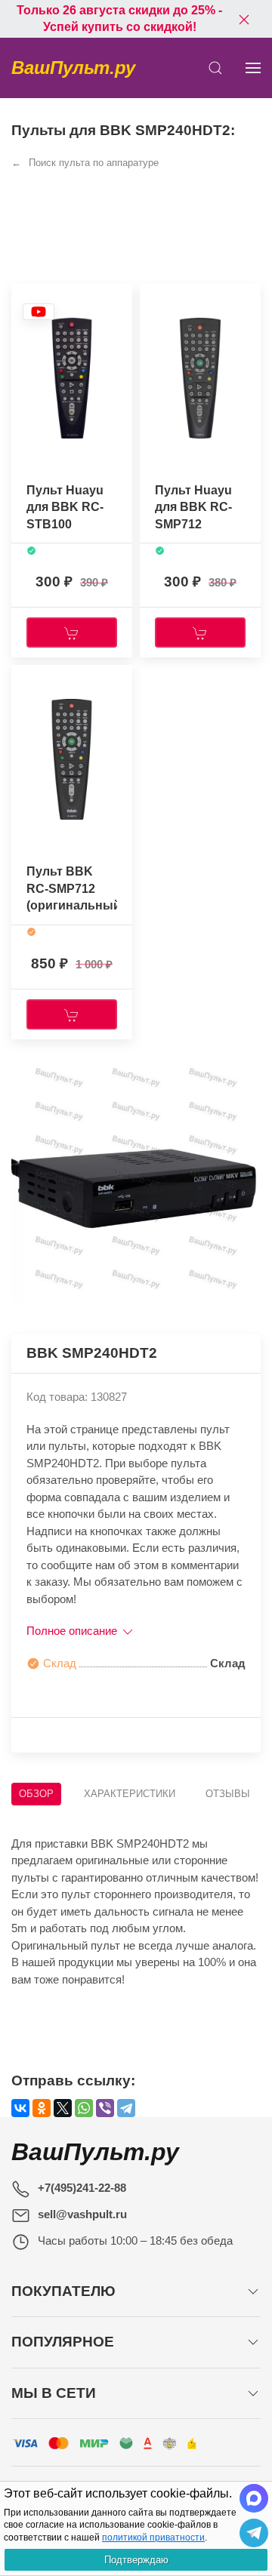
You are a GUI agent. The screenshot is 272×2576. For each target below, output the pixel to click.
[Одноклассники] (42, 2108)
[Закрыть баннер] (244, 19)
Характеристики (130, 1794)
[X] (63, 2108)
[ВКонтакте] (20, 2108)
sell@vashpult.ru (82, 2214)
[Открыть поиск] (215, 68)
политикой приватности (153, 2538)
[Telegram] (126, 2108)
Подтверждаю (136, 2560)
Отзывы (228, 1794)
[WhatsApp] (84, 2108)
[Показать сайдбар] (253, 68)
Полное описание (73, 1631)
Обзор (36, 1794)
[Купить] (72, 632)
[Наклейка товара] (39, 311)
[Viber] (105, 2108)
